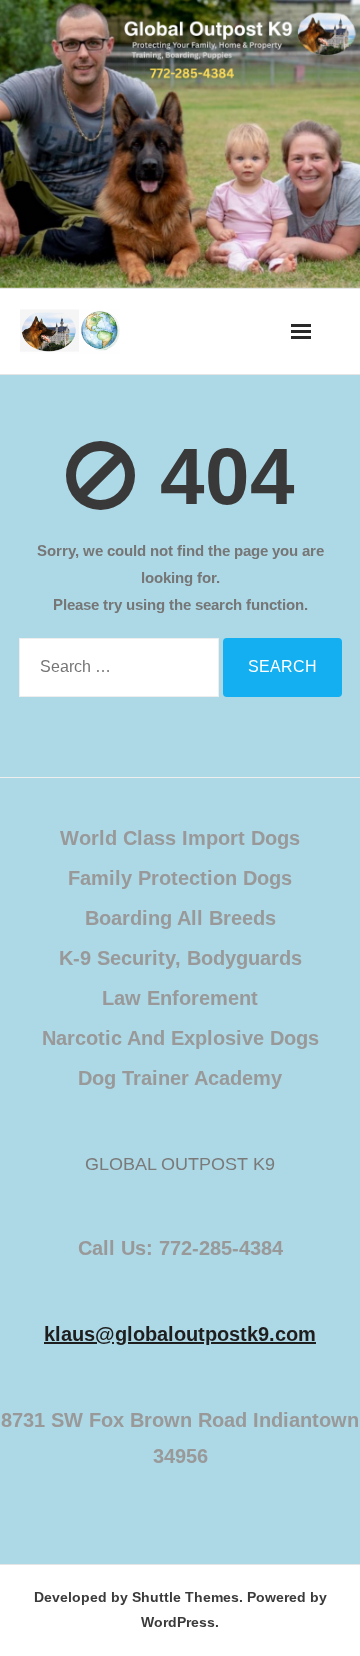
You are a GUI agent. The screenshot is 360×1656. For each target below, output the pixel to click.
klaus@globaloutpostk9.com (180, 1334)
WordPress (178, 1622)
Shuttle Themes (185, 1597)
